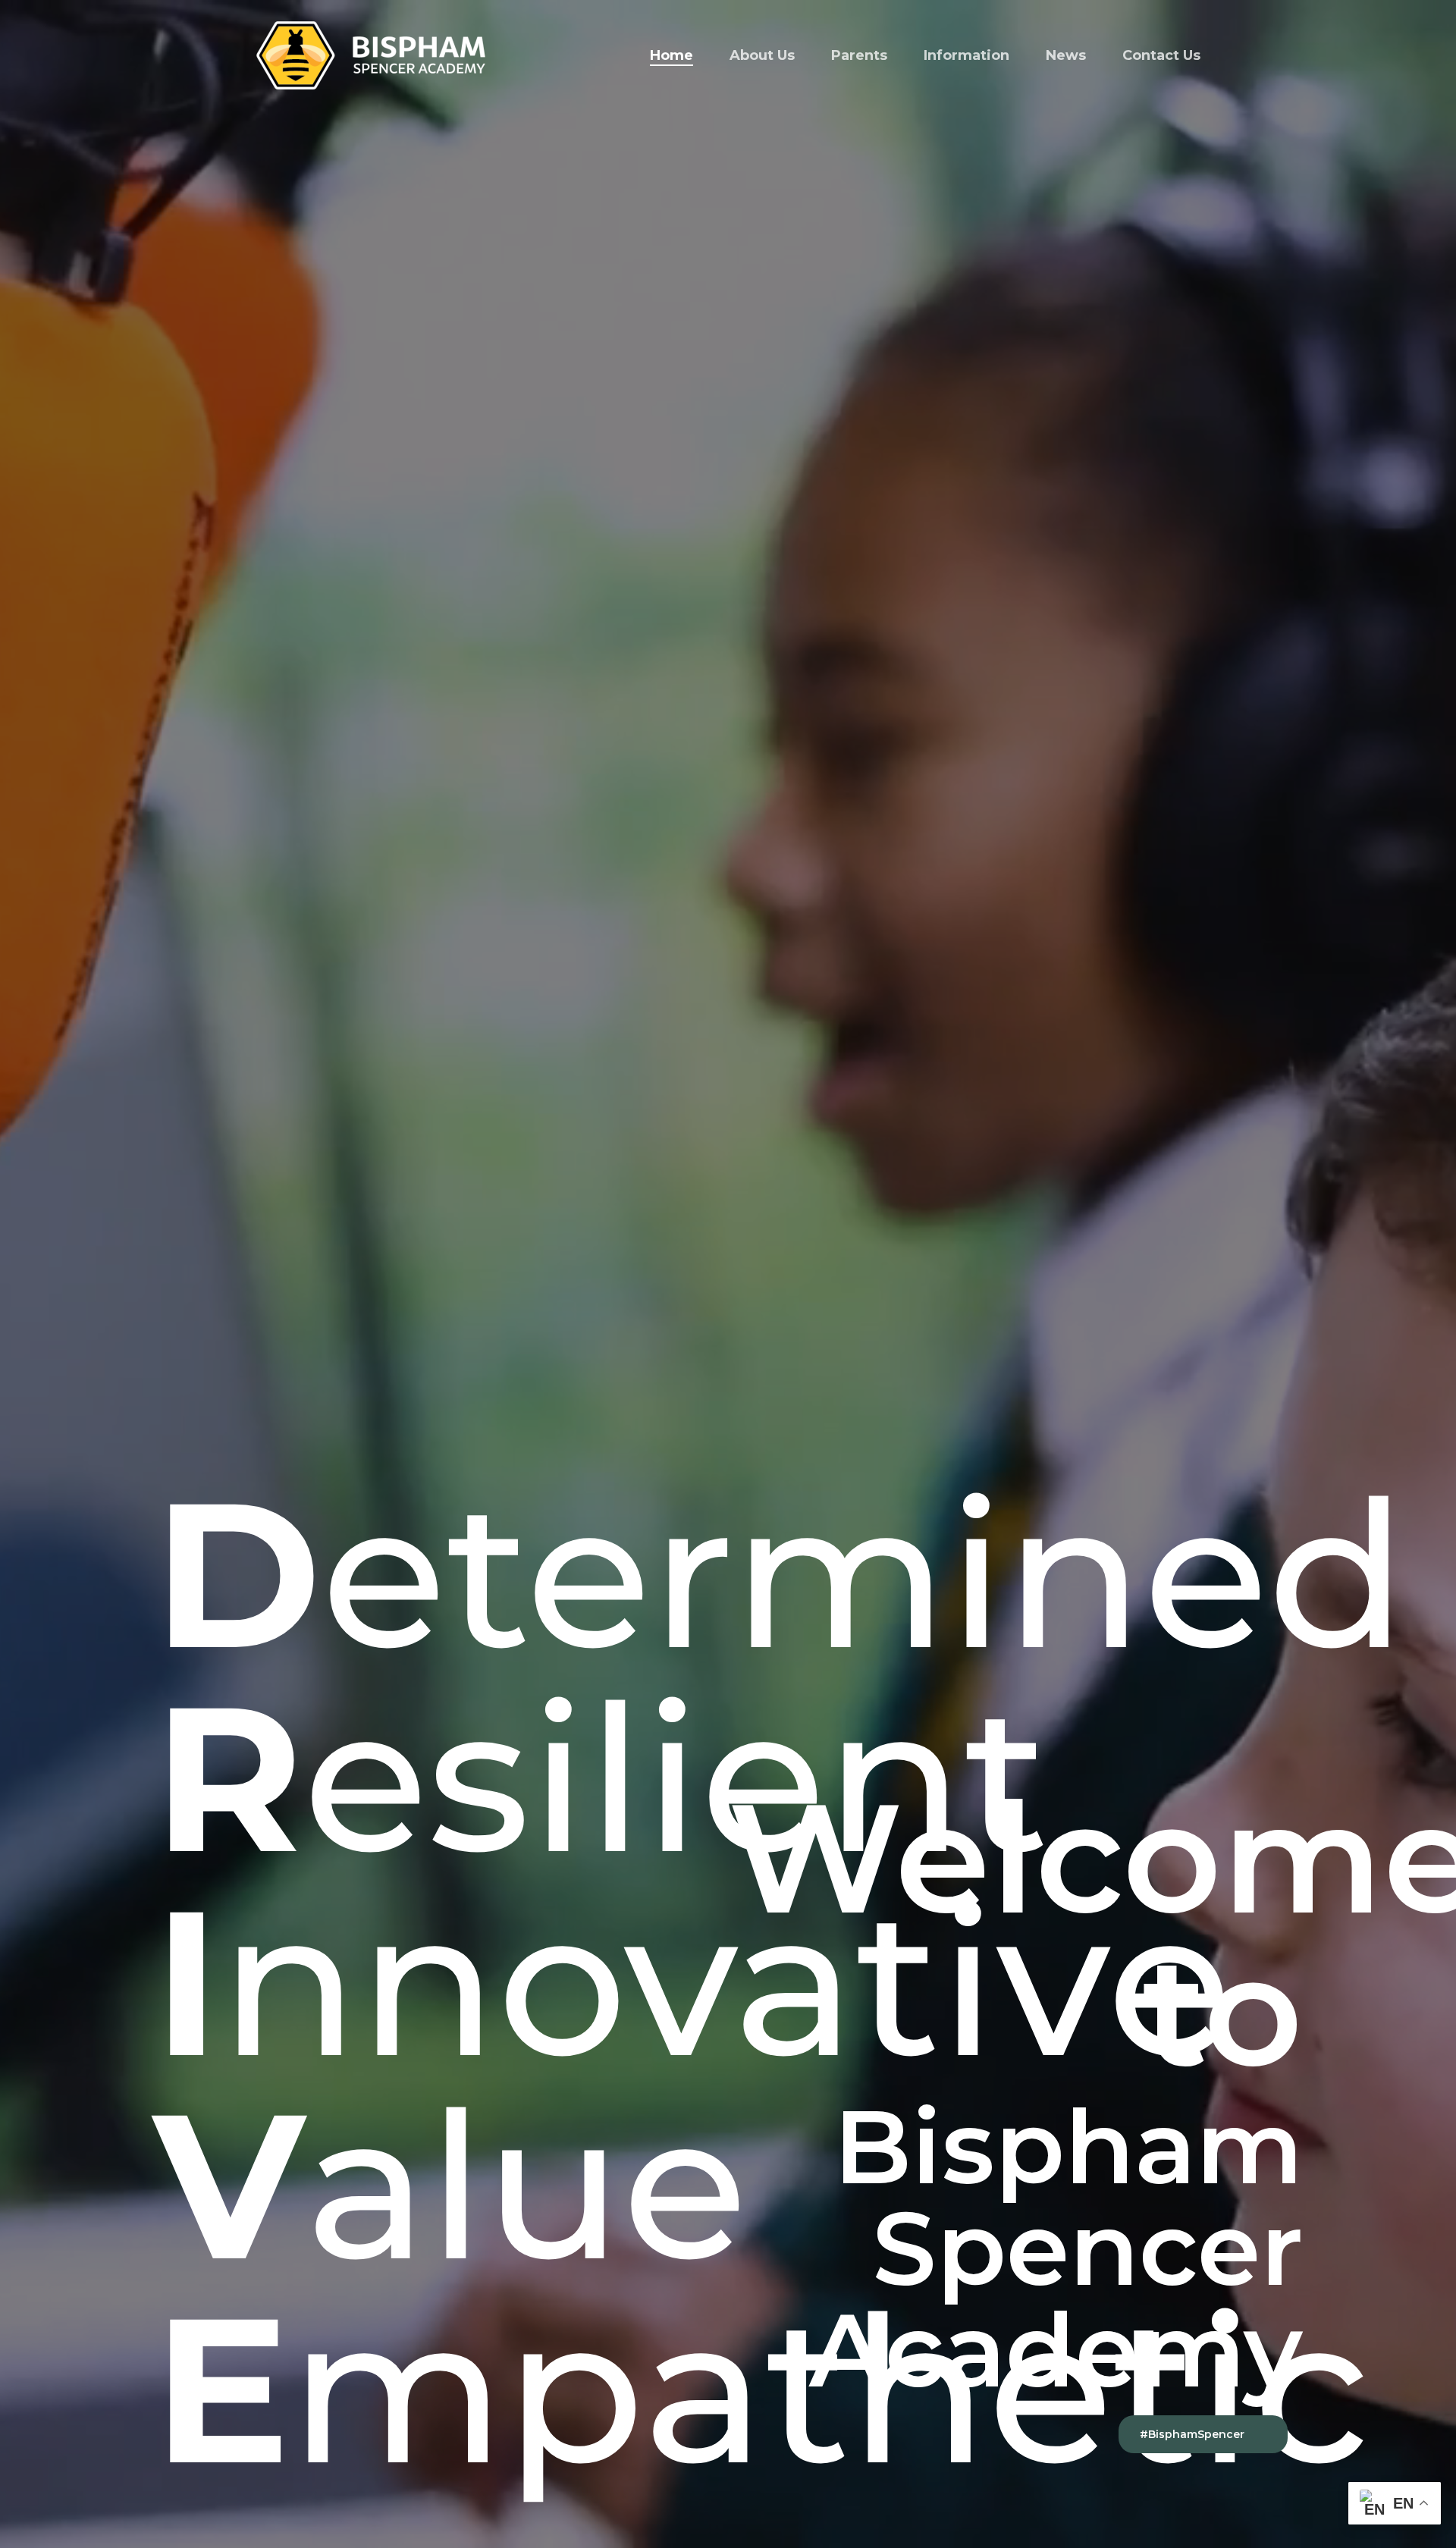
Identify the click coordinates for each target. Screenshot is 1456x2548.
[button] (1203, 2434)
